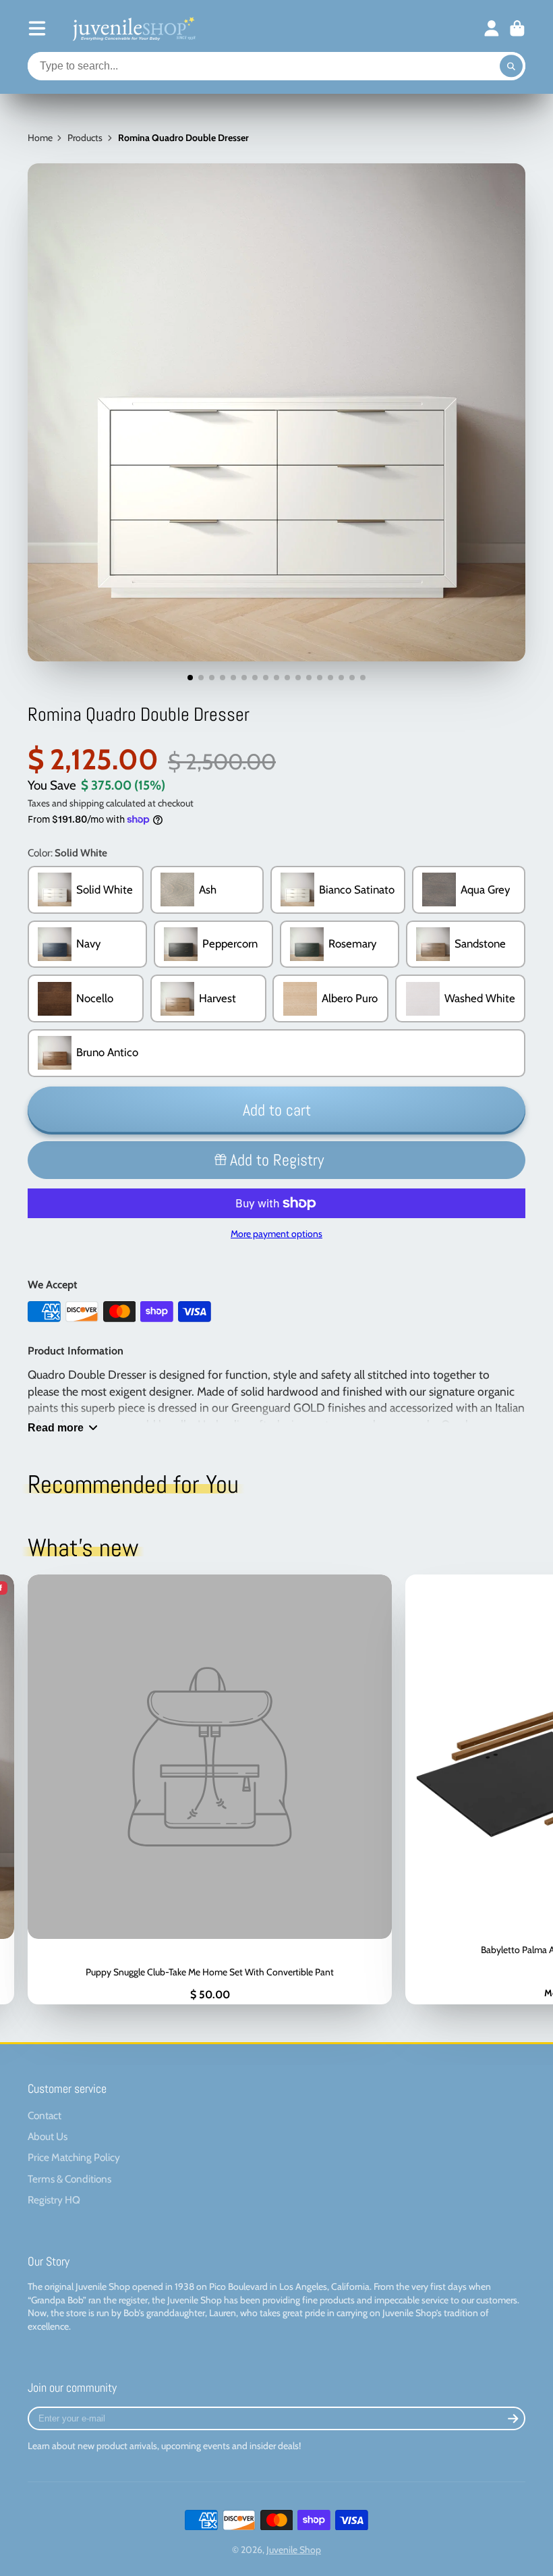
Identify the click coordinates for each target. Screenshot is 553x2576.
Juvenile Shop (294, 2550)
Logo (133, 28)
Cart (517, 28)
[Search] (511, 66)
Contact (45, 2115)
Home (40, 138)
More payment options (276, 1234)
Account (492, 28)
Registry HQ (54, 2200)
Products (85, 138)
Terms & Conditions (69, 2179)
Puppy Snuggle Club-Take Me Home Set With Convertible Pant (210, 1789)
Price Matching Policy (74, 2157)
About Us (48, 2136)
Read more (56, 1427)
